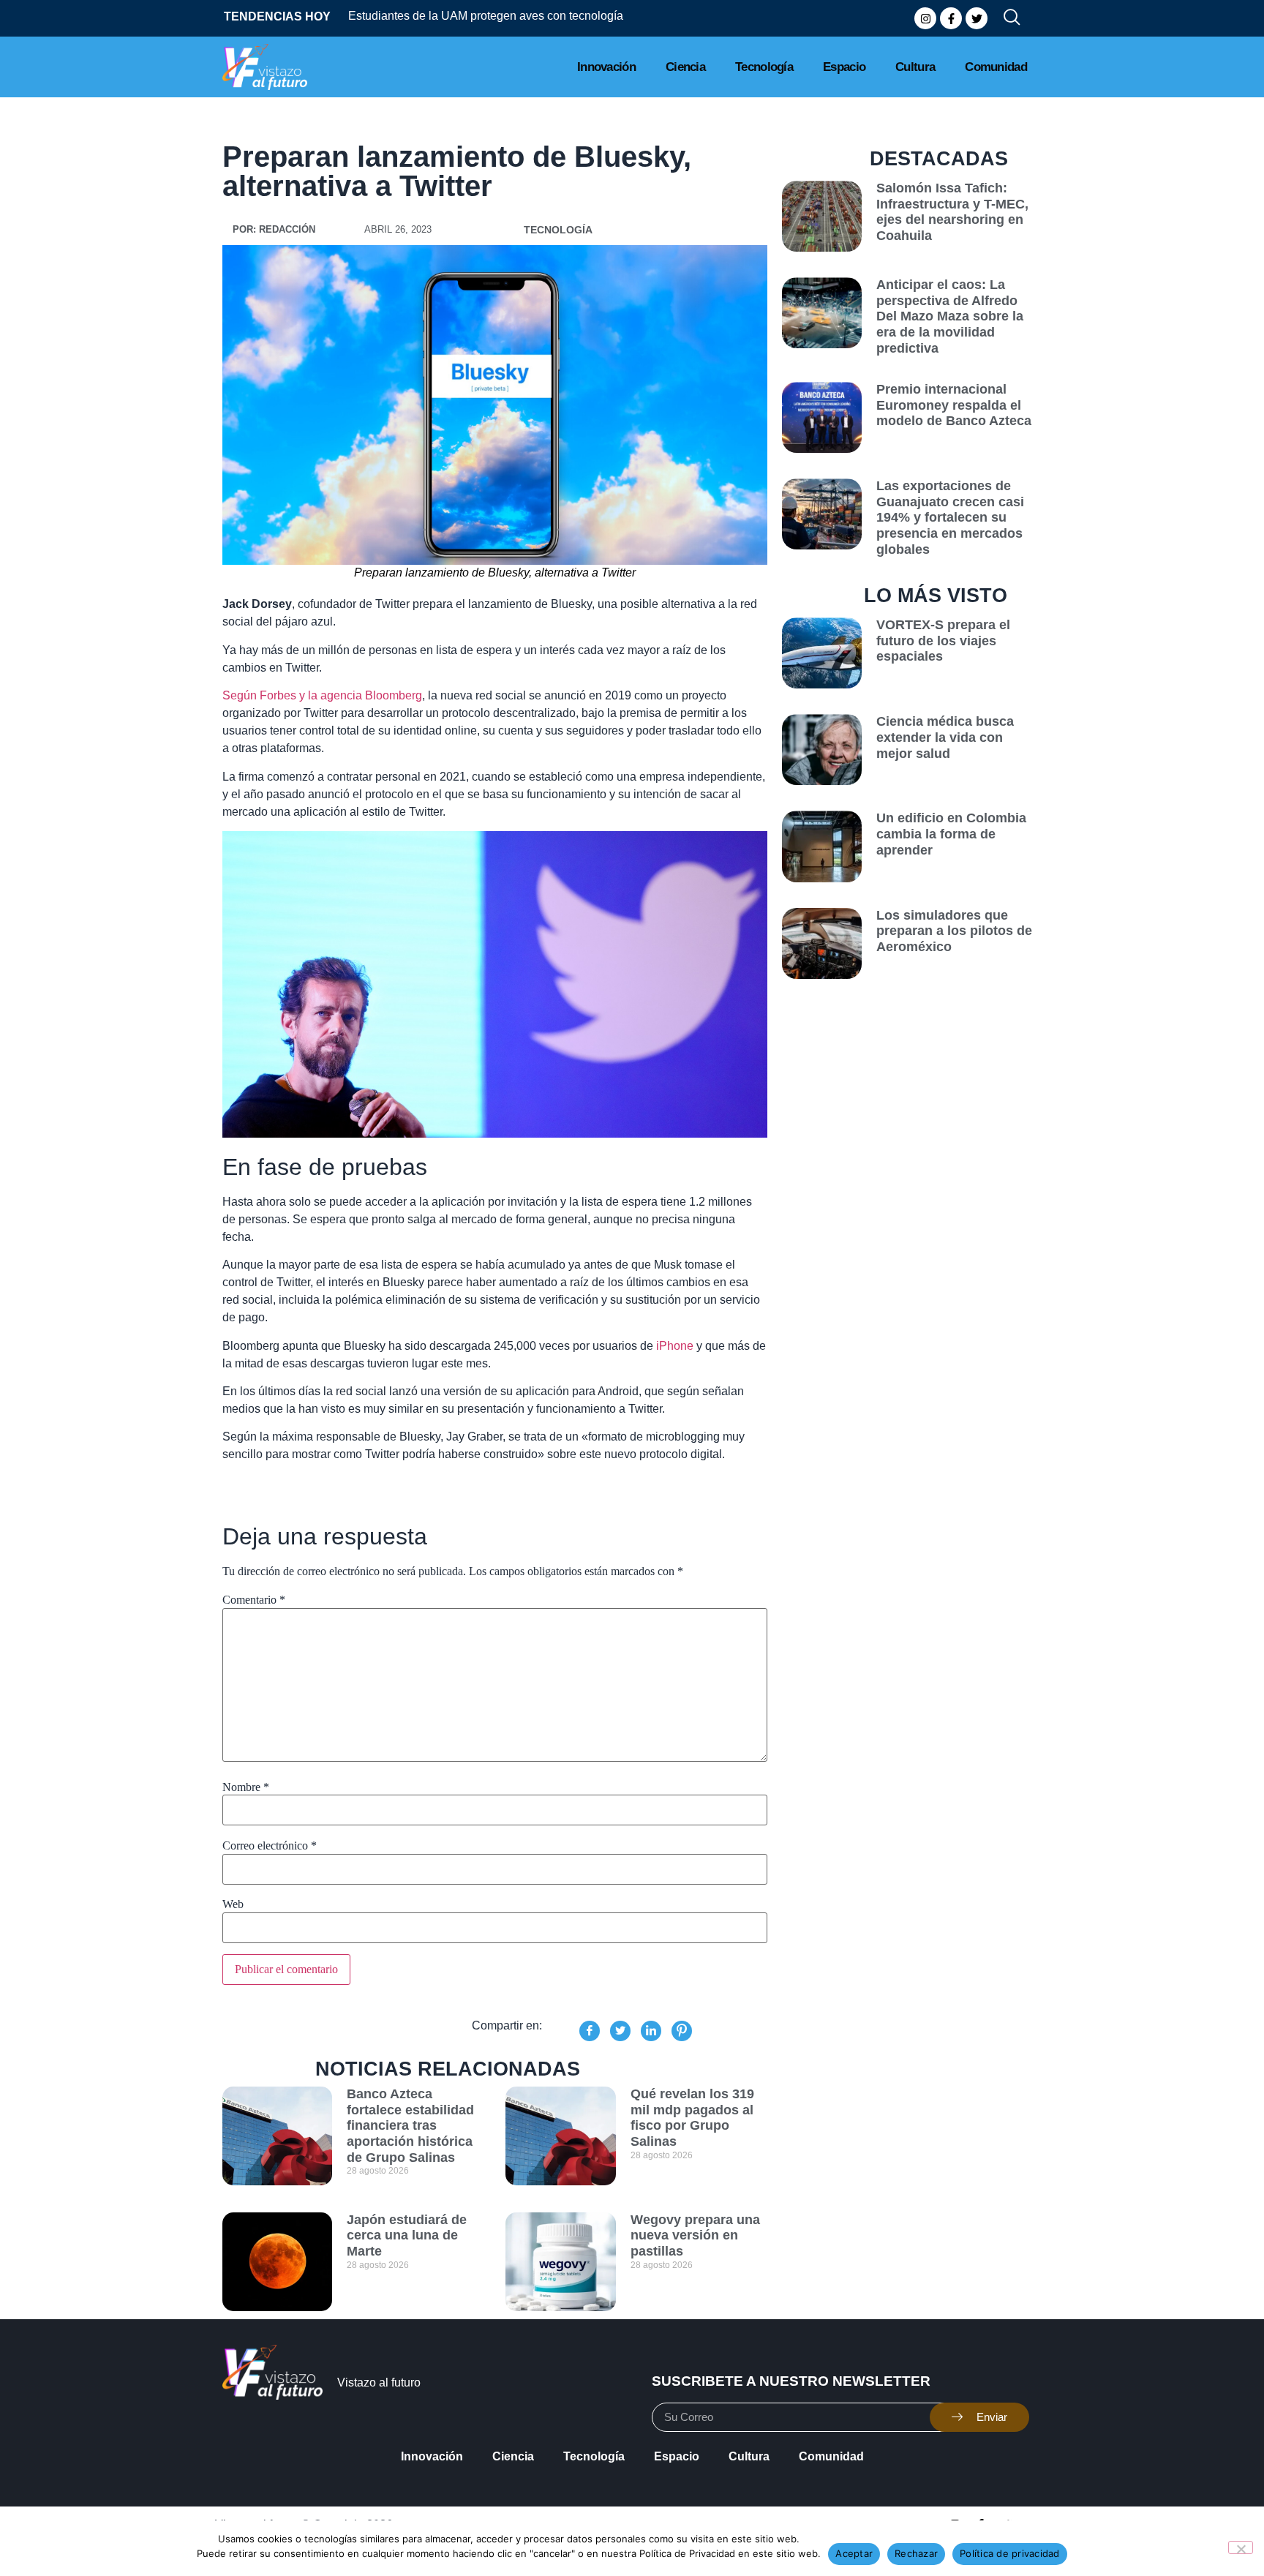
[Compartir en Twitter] (620, 2031)
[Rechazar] (1241, 2547)
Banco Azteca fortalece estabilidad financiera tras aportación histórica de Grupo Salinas (410, 2125)
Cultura (915, 67)
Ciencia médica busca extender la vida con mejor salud (945, 737)
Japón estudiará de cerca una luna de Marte (407, 2235)
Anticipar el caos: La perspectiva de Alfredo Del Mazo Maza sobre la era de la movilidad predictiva (950, 316)
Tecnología (764, 67)
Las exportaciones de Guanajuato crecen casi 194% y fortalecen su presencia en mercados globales (950, 517)
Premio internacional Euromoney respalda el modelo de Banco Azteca (954, 405)
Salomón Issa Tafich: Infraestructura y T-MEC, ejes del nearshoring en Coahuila (952, 212)
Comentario (254, 1600)
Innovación (606, 67)
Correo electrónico (270, 1846)
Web (233, 1904)
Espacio (844, 67)
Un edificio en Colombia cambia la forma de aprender (951, 834)
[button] (1006, 18)
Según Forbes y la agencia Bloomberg (322, 695)
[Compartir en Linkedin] (651, 2031)
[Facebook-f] (951, 18)
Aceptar (854, 2553)
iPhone (673, 1346)
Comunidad (996, 67)
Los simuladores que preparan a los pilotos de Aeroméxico (954, 931)
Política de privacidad (1010, 2553)
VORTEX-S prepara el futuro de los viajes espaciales (943, 641)
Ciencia (685, 67)
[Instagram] (925, 18)
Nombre (246, 1787)
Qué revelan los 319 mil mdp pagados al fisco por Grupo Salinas (692, 2118)
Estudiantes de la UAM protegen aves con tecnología (433, 16)
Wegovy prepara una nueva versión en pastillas (695, 2235)
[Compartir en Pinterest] (682, 2031)
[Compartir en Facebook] (590, 2031)
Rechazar (916, 2553)
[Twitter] (977, 18)
